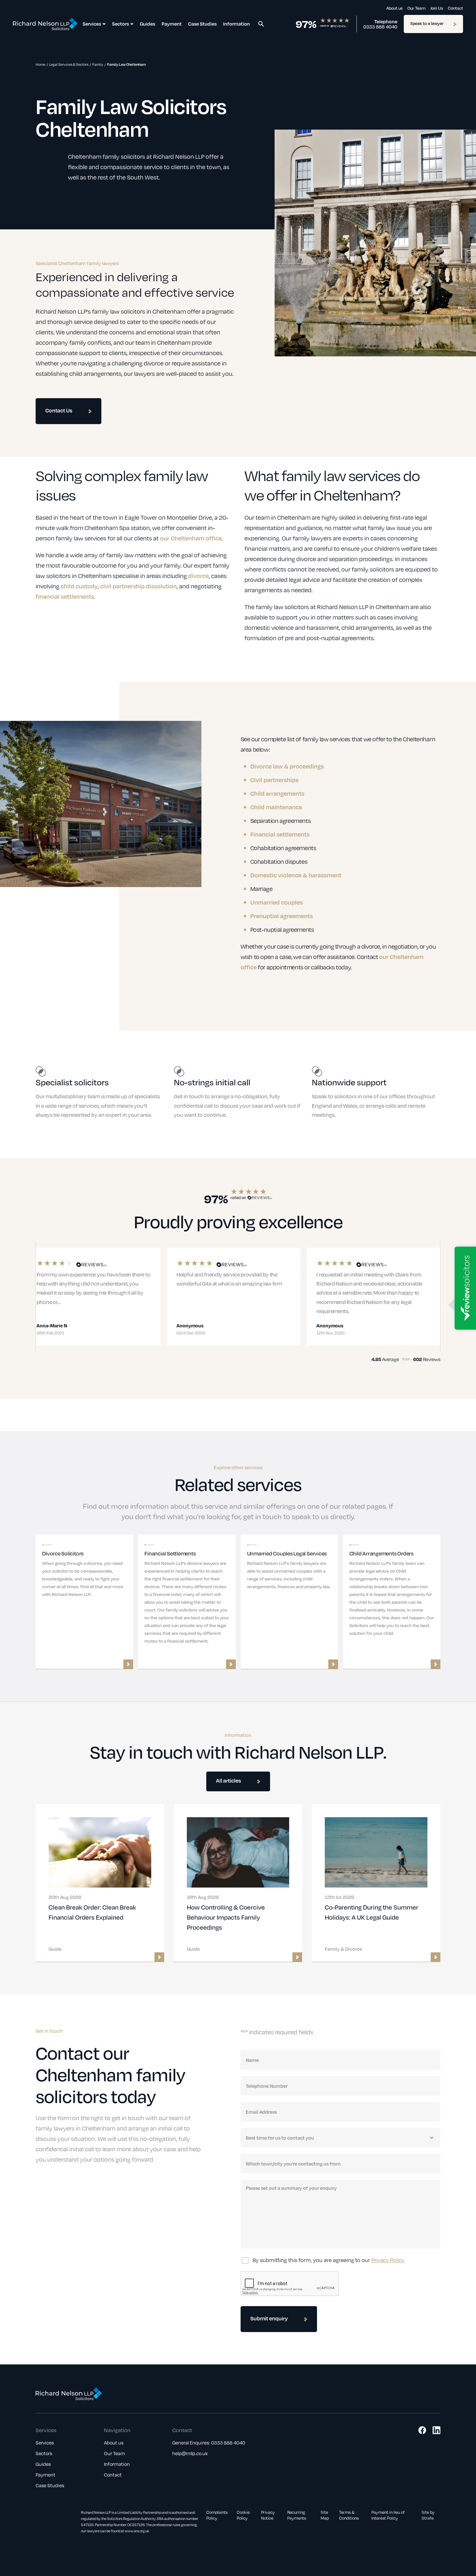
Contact (455, 8)
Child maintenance (276, 807)
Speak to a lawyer (427, 23)
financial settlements (65, 596)
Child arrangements (277, 793)
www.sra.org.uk (137, 2531)
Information (237, 24)
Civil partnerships (274, 780)
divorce (198, 576)
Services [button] (92, 24)
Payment (172, 24)
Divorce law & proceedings (287, 766)
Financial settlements (280, 834)
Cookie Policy (243, 2515)
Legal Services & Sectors (69, 64)
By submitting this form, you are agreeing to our (329, 2260)
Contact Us (59, 410)
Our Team (416, 8)
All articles (228, 1780)
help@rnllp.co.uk (190, 2453)
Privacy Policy (388, 2260)
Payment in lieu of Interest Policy (388, 2515)
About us (394, 8)
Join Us (437, 8)
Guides (147, 24)
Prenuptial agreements (282, 916)
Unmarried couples (277, 902)
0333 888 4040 (380, 27)
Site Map (325, 2515)
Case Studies (202, 24)
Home (40, 64)
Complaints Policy (217, 2515)
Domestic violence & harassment (296, 875)
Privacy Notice (268, 2515)
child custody (79, 586)
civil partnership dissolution (138, 586)
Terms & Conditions (349, 2515)
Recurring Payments (297, 2515)
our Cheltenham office (191, 538)
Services (45, 2443)
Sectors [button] (120, 24)
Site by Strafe (428, 2515)
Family (98, 64)
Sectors (44, 2453)
